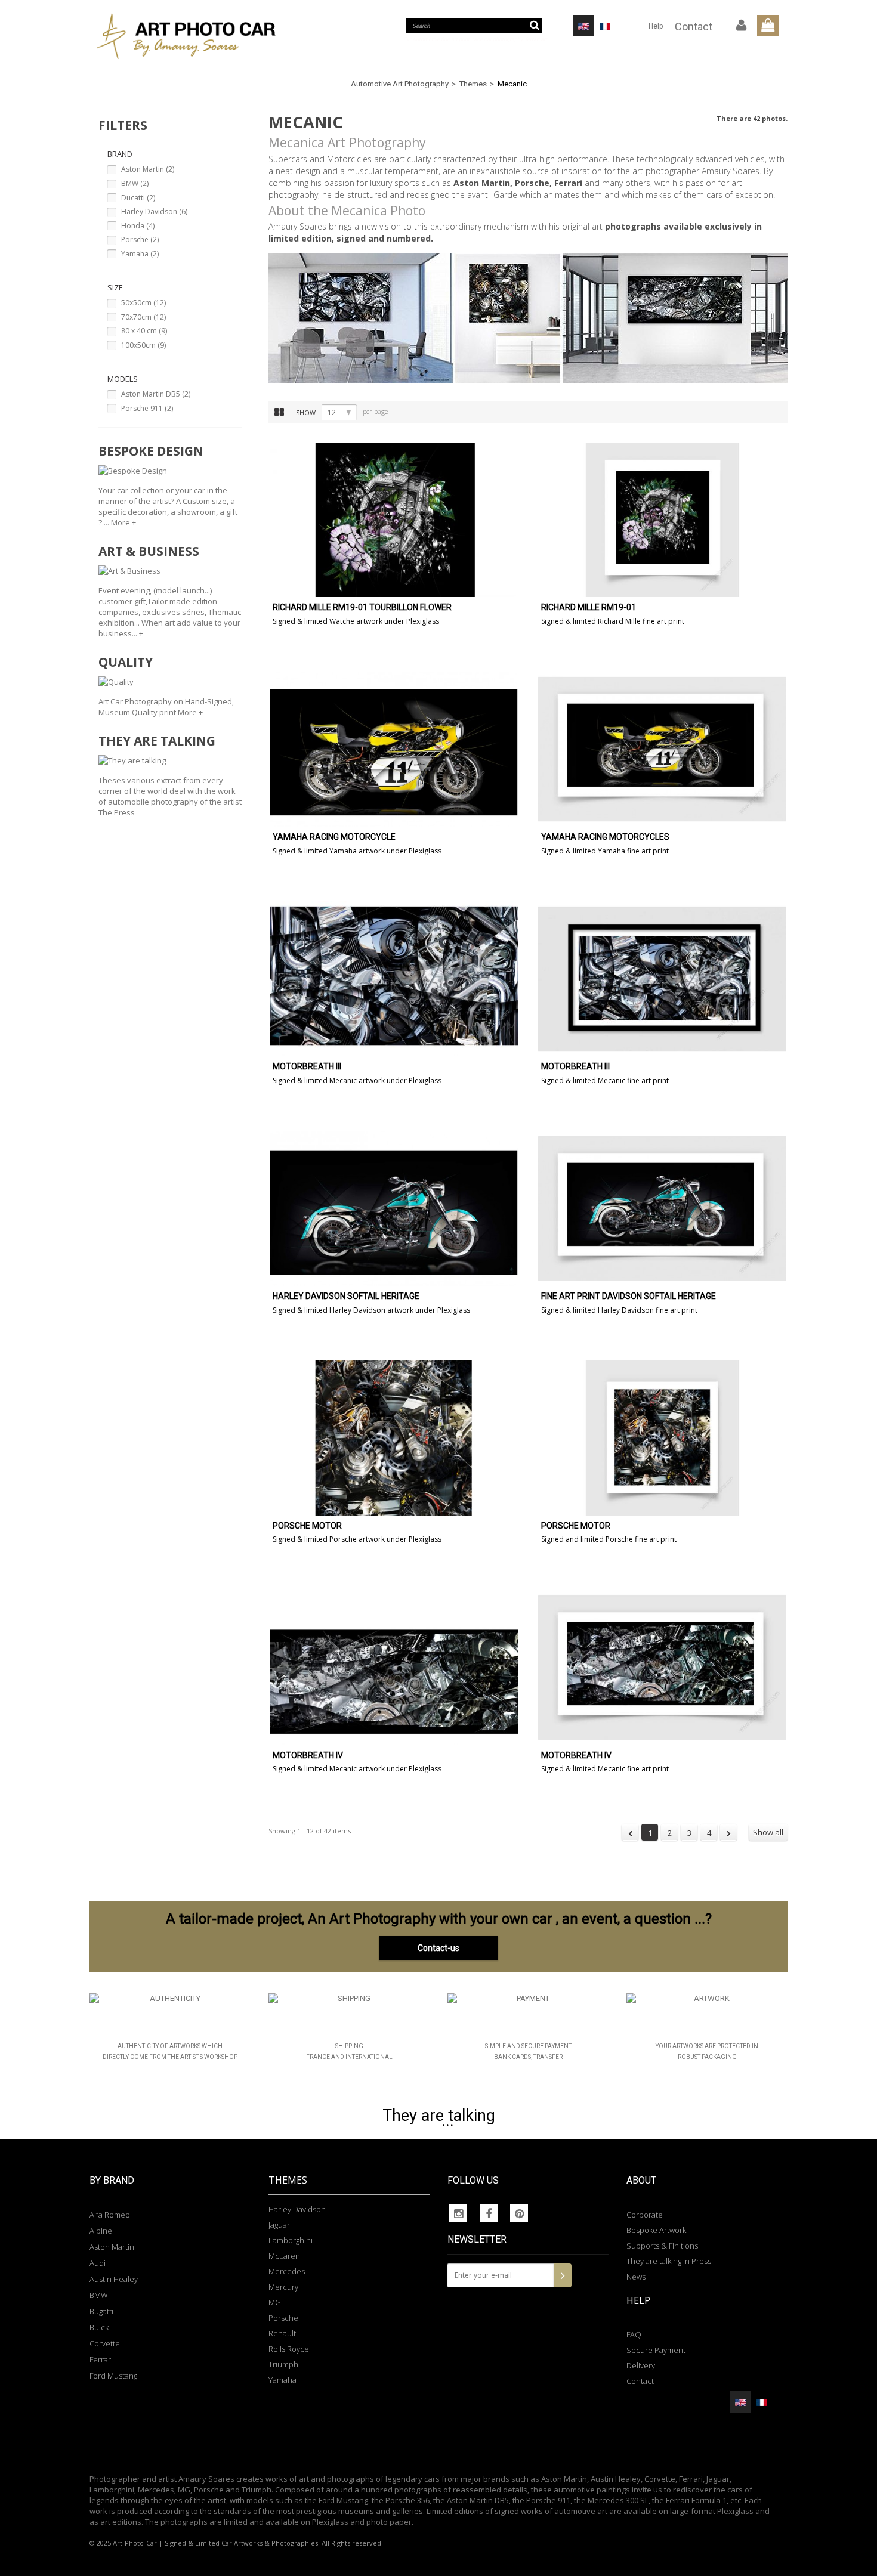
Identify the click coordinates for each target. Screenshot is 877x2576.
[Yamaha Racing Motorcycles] (662, 749)
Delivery (641, 2365)
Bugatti (101, 2311)
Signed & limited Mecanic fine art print (605, 1080)
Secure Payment (656, 2350)
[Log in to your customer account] (742, 26)
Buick (99, 2327)
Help (656, 26)
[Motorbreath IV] (394, 1668)
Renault (282, 2333)
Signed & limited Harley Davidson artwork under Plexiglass (371, 1310)
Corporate (645, 2215)
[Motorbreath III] (394, 979)
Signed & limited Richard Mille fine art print (613, 621)
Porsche (140, 239)
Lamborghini (291, 2240)
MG (275, 2302)
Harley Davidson (154, 211)
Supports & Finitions (662, 2246)
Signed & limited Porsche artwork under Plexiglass (357, 1539)
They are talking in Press (669, 2261)
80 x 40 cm (144, 331)
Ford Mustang (113, 2376)
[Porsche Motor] (394, 1438)
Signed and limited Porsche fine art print (609, 1539)
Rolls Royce (289, 2349)
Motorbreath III (307, 1067)
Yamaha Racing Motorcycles (605, 837)
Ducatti (138, 198)
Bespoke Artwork (656, 2230)
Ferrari (101, 2359)
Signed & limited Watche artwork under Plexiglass (356, 621)
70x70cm (143, 317)
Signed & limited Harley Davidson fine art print (619, 1310)
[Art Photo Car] (200, 36)
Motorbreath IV (308, 1756)
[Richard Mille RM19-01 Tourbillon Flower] (394, 520)
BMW (135, 183)
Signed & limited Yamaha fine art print (605, 851)
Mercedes (287, 2271)
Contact (694, 27)
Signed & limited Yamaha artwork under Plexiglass (357, 851)
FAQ (634, 2334)
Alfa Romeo (110, 2215)
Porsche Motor (307, 1526)
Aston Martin (148, 169)
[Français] (605, 26)
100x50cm (143, 345)
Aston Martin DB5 (156, 394)
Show (306, 412)
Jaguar (279, 2225)
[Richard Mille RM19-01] (662, 520)
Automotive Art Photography (400, 84)
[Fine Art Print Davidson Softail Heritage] (662, 1208)
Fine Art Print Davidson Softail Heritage (629, 1296)
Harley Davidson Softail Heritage (346, 1296)
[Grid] (279, 412)
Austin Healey (114, 2279)
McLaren (284, 2256)
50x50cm (143, 303)
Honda (138, 226)
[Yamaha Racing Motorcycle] (394, 749)
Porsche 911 (147, 408)
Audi (98, 2263)
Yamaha (140, 254)
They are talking (439, 2116)
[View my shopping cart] (768, 26)
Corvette (105, 2343)
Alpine (101, 2231)
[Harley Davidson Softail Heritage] (394, 1208)
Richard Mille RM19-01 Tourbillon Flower (362, 607)
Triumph (283, 2364)
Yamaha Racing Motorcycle (334, 837)
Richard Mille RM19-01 (589, 607)
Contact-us (438, 1948)
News (636, 2277)
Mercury (283, 2287)
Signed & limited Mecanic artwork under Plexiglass (357, 1080)
